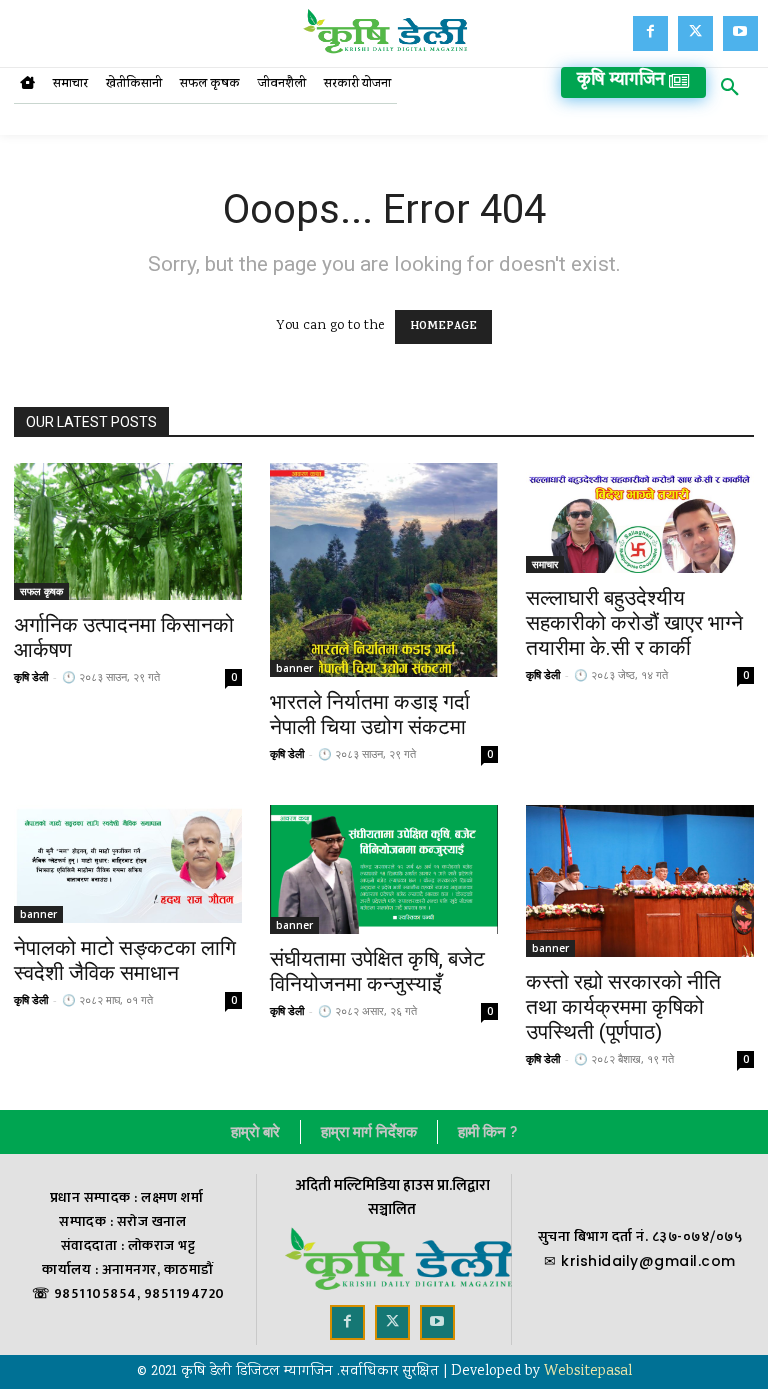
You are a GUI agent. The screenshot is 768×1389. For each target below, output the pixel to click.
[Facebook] (650, 33)
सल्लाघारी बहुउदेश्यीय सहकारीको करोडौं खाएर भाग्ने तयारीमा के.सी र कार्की (634, 623)
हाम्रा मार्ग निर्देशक (369, 1132)
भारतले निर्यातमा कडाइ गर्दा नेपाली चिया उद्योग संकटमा (370, 714)
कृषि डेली (31, 676)
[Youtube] (740, 33)
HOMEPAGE (443, 327)
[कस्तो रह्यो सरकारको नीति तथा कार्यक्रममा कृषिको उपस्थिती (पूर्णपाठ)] (640, 881)
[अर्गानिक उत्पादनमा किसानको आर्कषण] (128, 531)
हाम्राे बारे (255, 1132)
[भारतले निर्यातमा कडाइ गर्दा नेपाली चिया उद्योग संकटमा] (384, 569)
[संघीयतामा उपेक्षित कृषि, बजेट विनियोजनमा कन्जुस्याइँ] (384, 869)
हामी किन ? (487, 1132)
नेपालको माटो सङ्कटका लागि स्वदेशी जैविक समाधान (125, 960)
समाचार (545, 564)
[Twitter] (695, 33)
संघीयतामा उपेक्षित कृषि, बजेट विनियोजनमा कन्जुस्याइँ (377, 971)
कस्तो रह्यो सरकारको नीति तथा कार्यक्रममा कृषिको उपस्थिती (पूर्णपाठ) (623, 1007)
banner (294, 668)
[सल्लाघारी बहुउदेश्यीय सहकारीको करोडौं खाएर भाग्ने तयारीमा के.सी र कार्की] (640, 518)
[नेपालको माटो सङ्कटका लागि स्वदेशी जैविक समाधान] (128, 864)
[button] (730, 91)
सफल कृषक (41, 591)
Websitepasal (588, 1372)
